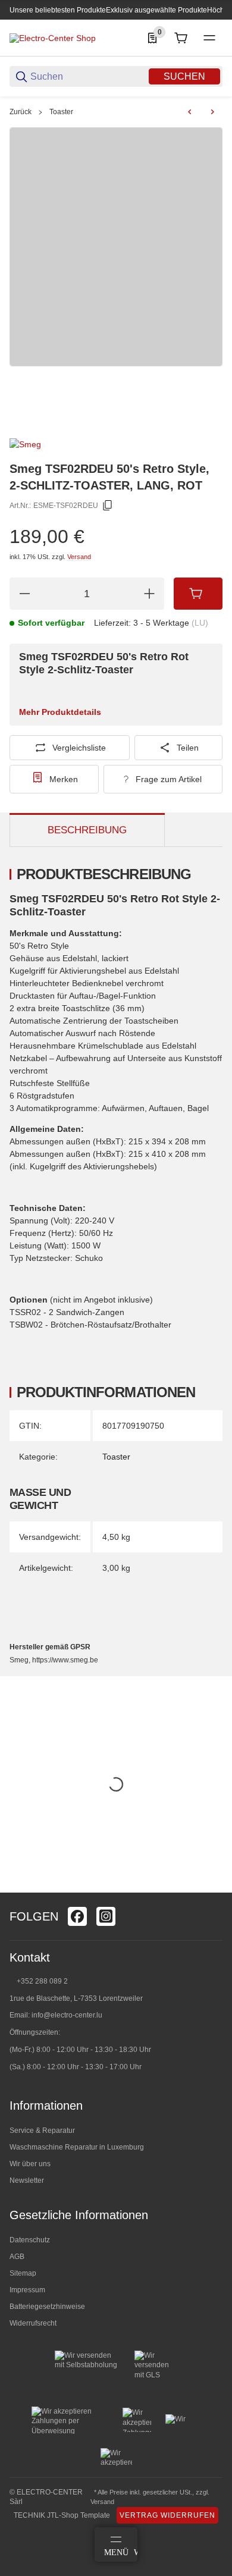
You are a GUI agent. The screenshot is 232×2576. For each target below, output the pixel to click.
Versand (79, 557)
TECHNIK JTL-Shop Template (62, 2515)
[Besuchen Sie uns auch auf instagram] (106, 1916)
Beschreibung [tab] (87, 830)
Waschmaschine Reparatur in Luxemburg (77, 2147)
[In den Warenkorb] (198, 594)
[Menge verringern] (24, 594)
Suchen (184, 76)
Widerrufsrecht (33, 2323)
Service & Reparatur (42, 2131)
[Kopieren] (108, 506)
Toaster (61, 112)
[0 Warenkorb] (181, 38)
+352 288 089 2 (41, 1981)
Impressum (27, 2290)
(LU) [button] (200, 623)
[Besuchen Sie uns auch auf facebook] (77, 1916)
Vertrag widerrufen (167, 2515)
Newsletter (27, 2180)
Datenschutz (30, 2240)
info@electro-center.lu (67, 2015)
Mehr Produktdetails (60, 712)
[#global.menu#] (209, 38)
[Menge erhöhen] (149, 594)
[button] (213, 1888)
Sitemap (23, 2273)
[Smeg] (25, 444)
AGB (17, 2257)
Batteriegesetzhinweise (47, 2307)
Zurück (21, 112)
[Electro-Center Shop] (53, 37)
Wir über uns (30, 2164)
